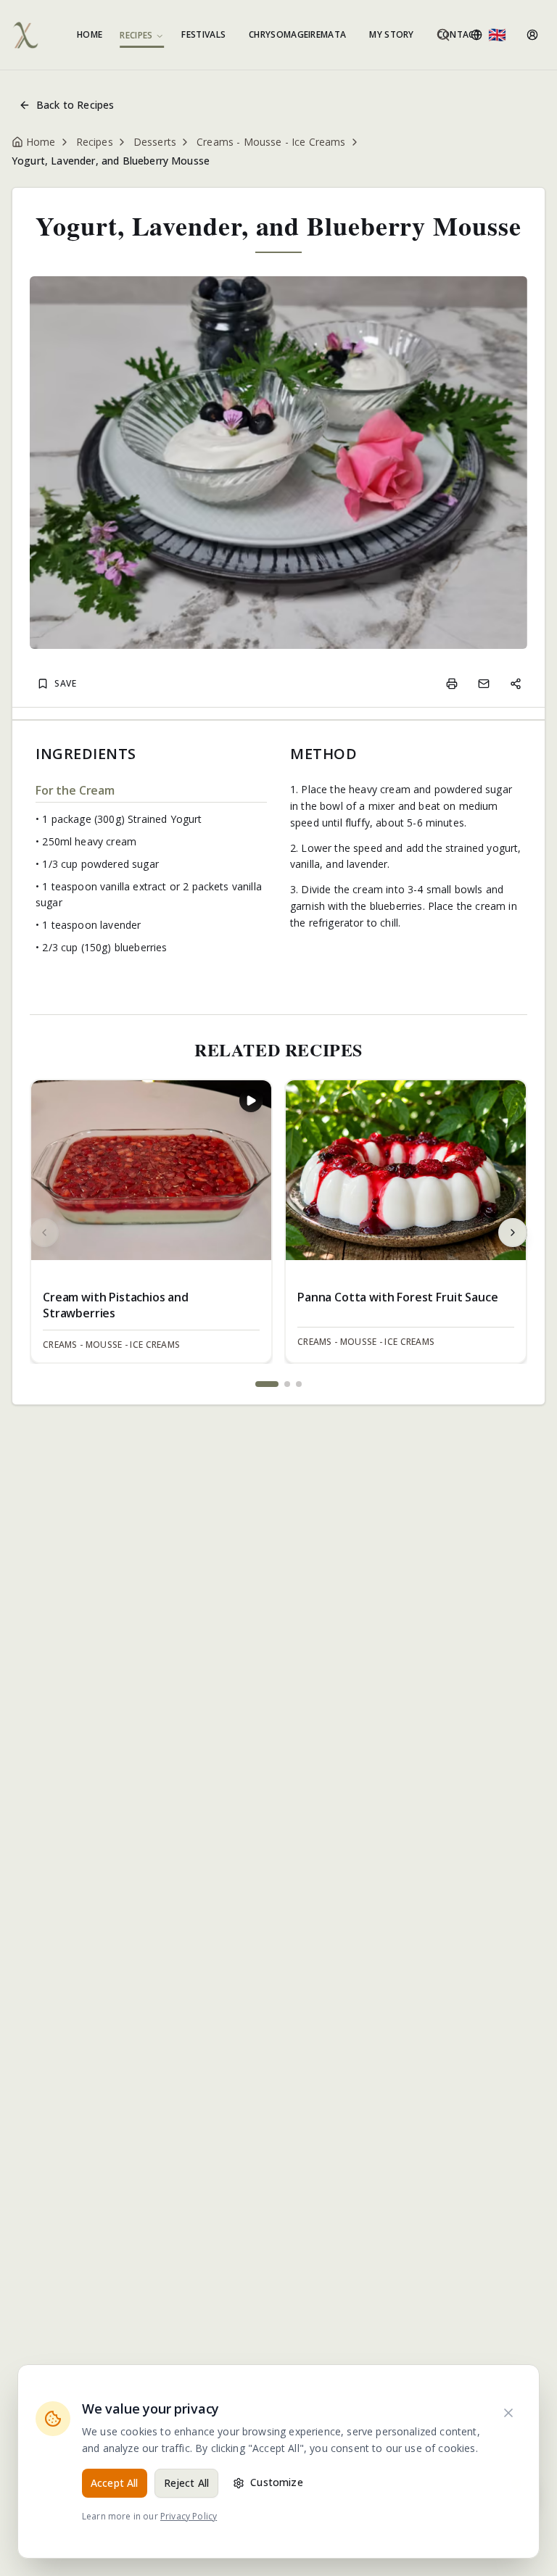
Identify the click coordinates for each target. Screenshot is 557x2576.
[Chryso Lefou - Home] (25, 35)
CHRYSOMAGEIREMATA (297, 34)
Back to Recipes (75, 105)
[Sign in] (532, 35)
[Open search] (443, 35)
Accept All (115, 2483)
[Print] (452, 684)
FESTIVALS (203, 34)
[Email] (484, 684)
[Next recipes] (513, 1233)
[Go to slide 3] (299, 1384)
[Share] (516, 684)
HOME (90, 34)
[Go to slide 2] (287, 1384)
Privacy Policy (189, 2516)
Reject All (187, 2483)
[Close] (508, 2413)
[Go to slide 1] (267, 1384)
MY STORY (391, 34)
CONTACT (459, 34)
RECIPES (136, 36)
